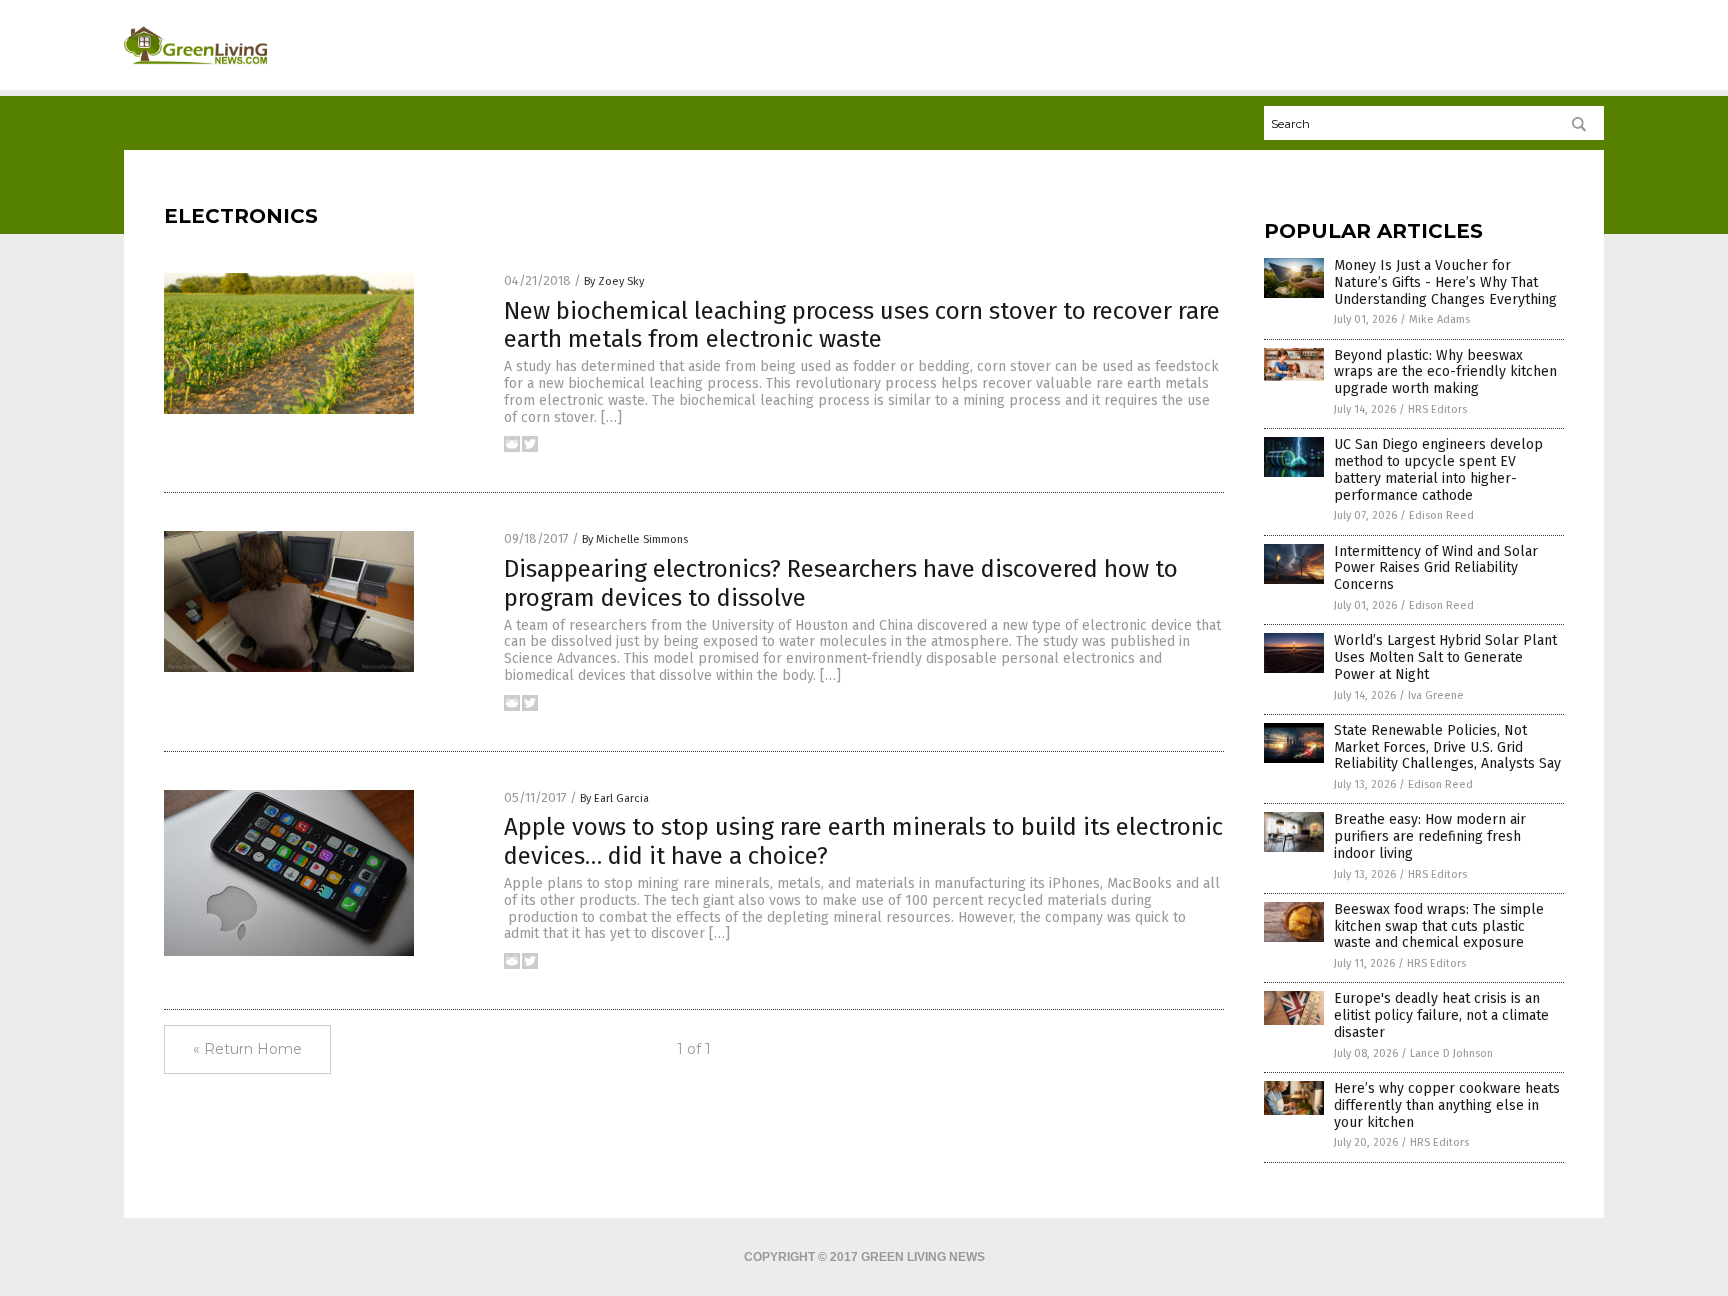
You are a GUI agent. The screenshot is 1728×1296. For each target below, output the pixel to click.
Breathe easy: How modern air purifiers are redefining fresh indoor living (1430, 836)
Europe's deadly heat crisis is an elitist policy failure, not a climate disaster (1441, 1015)
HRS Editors (1437, 409)
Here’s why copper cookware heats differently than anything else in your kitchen (1447, 1105)
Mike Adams (1439, 319)
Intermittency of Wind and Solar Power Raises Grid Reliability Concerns (1436, 568)
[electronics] (195, 71)
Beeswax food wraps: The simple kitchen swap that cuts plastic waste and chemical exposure (1439, 926)
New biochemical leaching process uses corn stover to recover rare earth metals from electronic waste (862, 325)
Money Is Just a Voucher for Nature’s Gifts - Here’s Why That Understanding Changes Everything (1445, 282)
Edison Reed (1441, 515)
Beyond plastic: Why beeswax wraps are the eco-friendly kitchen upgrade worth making (1445, 372)
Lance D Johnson (1451, 1053)
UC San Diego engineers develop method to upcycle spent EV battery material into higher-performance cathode (1438, 469)
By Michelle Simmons (635, 539)
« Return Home (247, 1049)
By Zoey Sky (614, 281)
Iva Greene (1436, 695)
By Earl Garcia (614, 798)
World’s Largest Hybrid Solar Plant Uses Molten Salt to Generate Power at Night (1445, 657)
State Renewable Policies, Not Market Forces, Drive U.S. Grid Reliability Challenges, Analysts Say (1447, 747)
